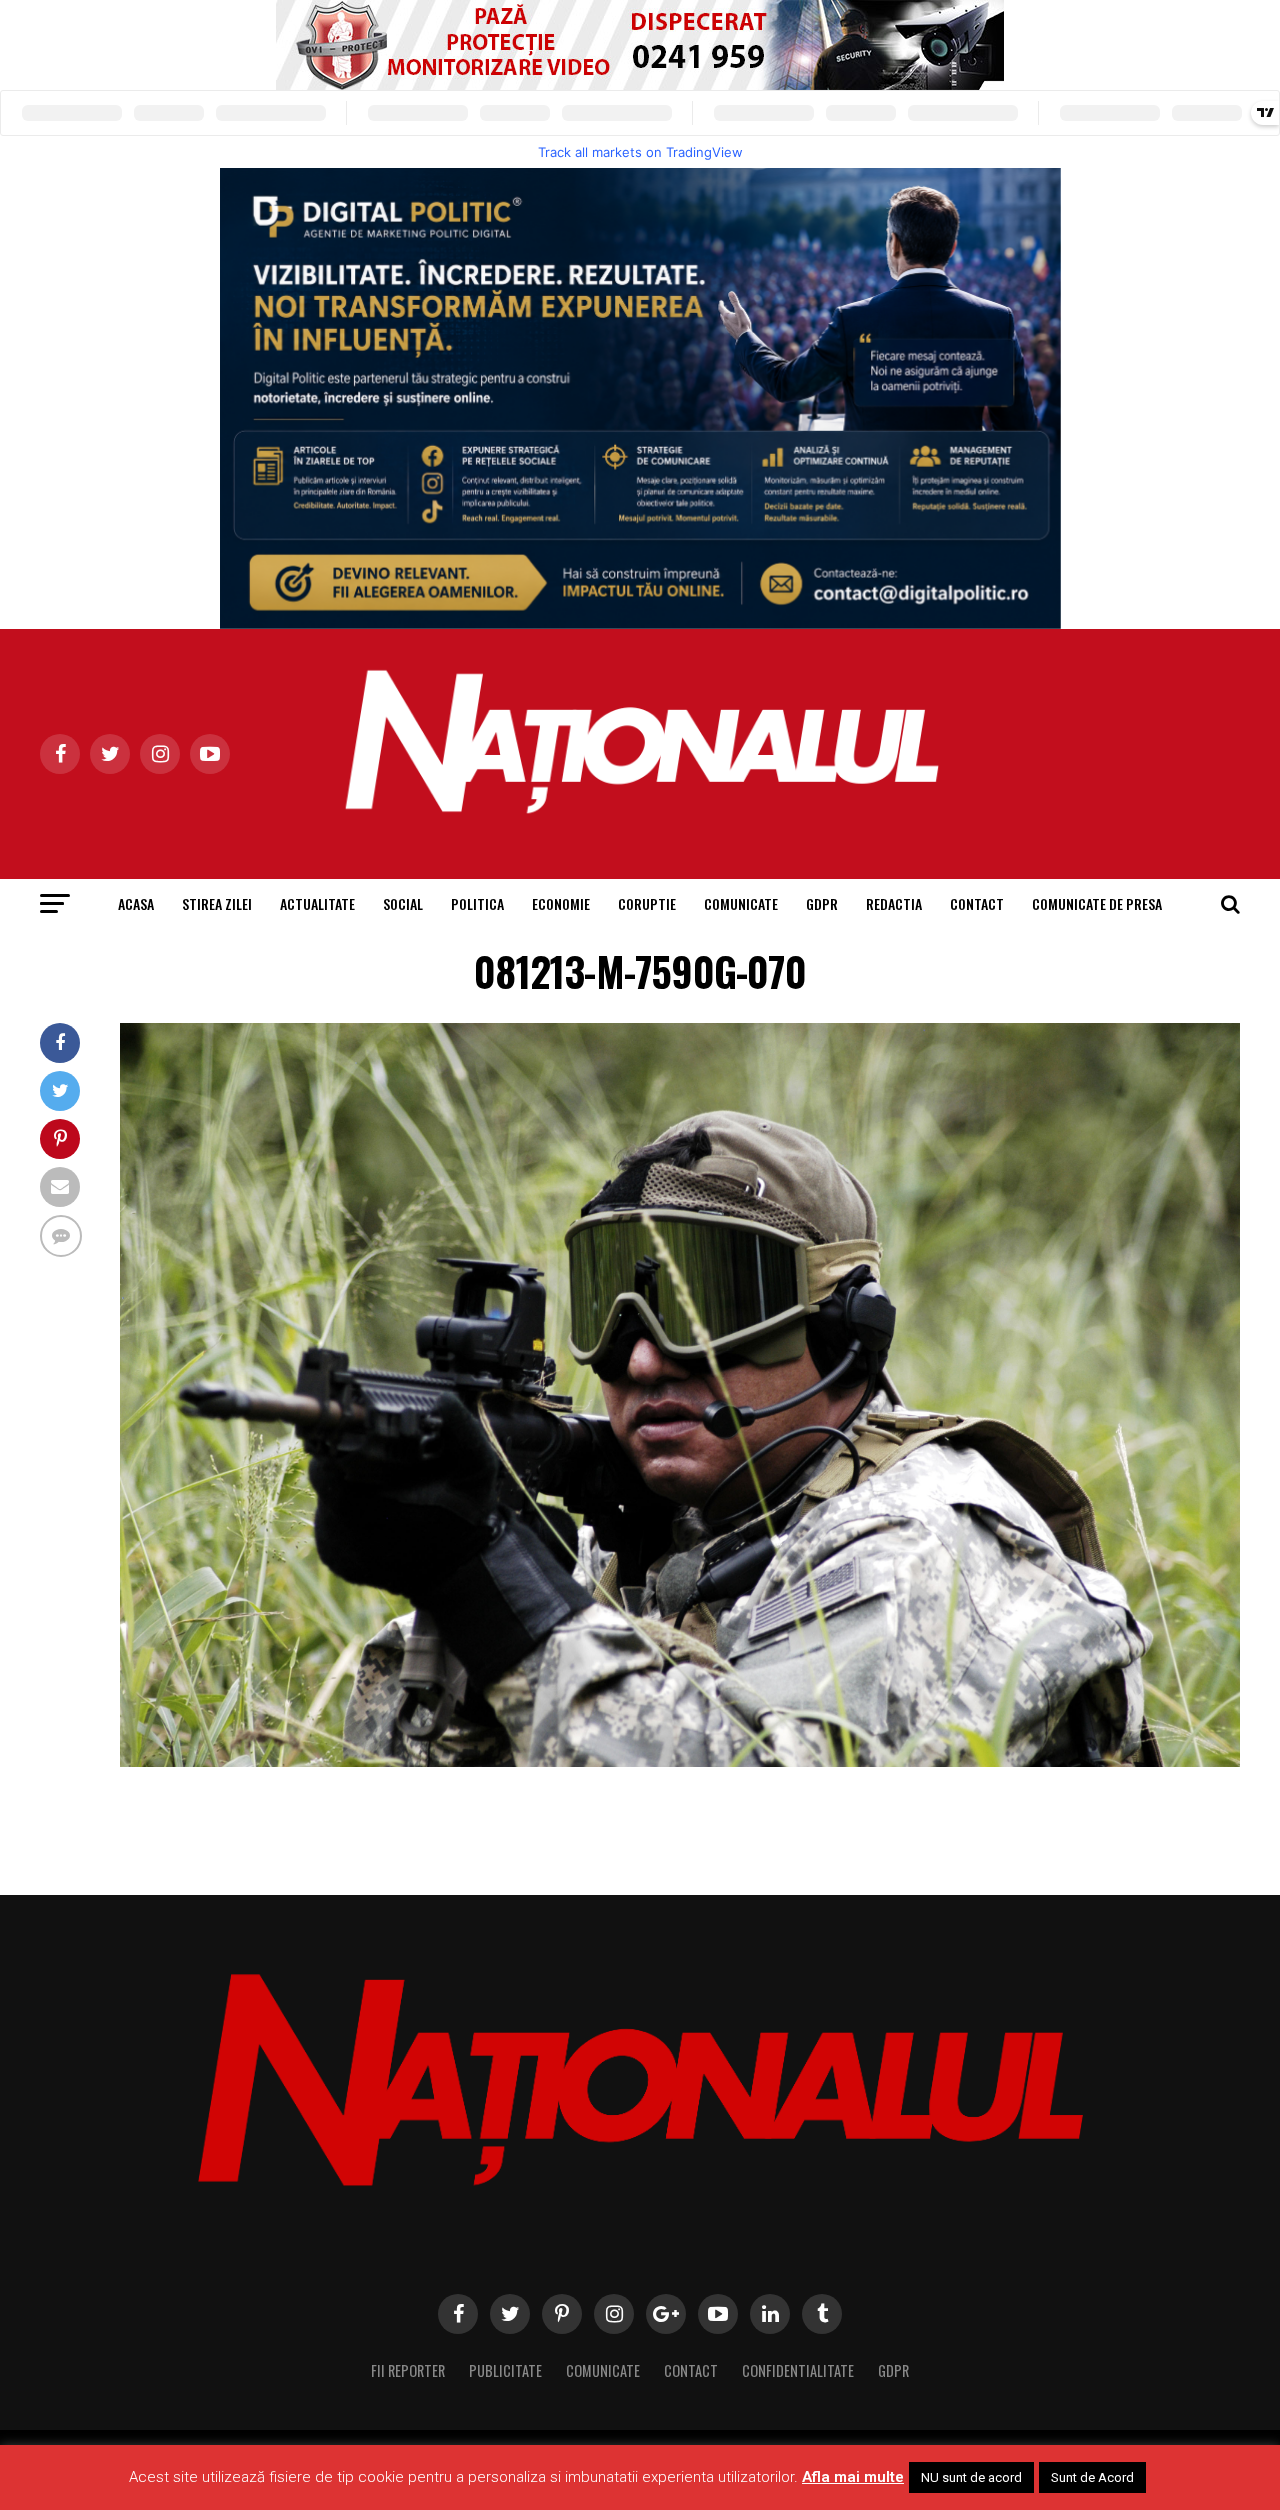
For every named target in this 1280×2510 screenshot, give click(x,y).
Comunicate (741, 903)
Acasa (136, 903)
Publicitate (505, 2370)
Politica (477, 903)
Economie (561, 903)
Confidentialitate (798, 2370)
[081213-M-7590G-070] (680, 1761)
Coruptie (647, 903)
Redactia (894, 903)
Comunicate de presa (1097, 903)
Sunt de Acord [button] (1092, 2477)
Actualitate (317, 903)
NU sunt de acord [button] (971, 2477)
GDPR (822, 903)
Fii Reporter (408, 2370)
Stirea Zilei (217, 903)
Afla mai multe (853, 2477)
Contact (977, 903)
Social (403, 903)
